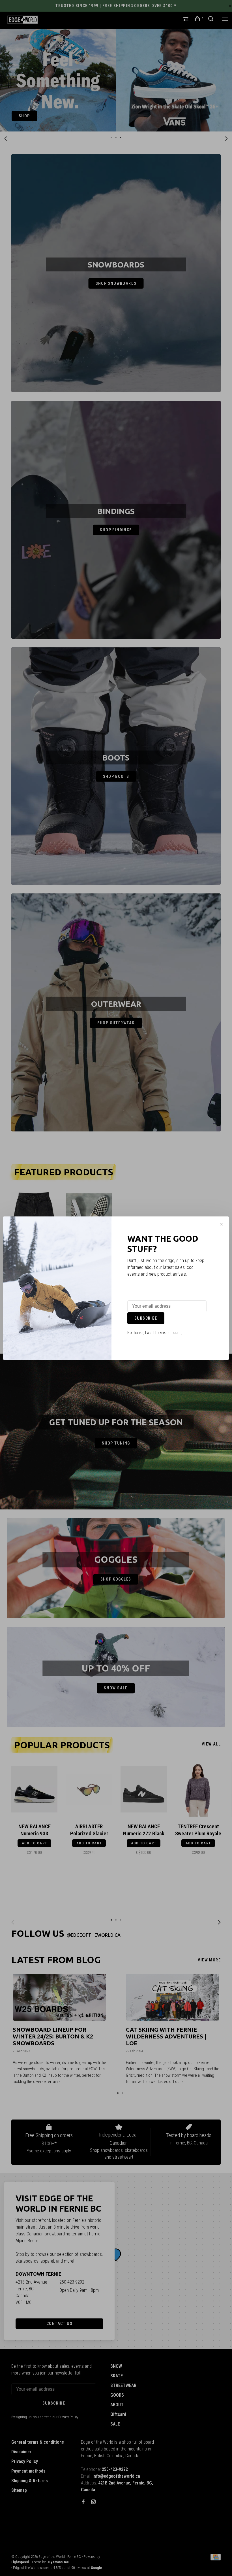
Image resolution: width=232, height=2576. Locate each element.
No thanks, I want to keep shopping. (155, 1333)
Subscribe (146, 1318)
